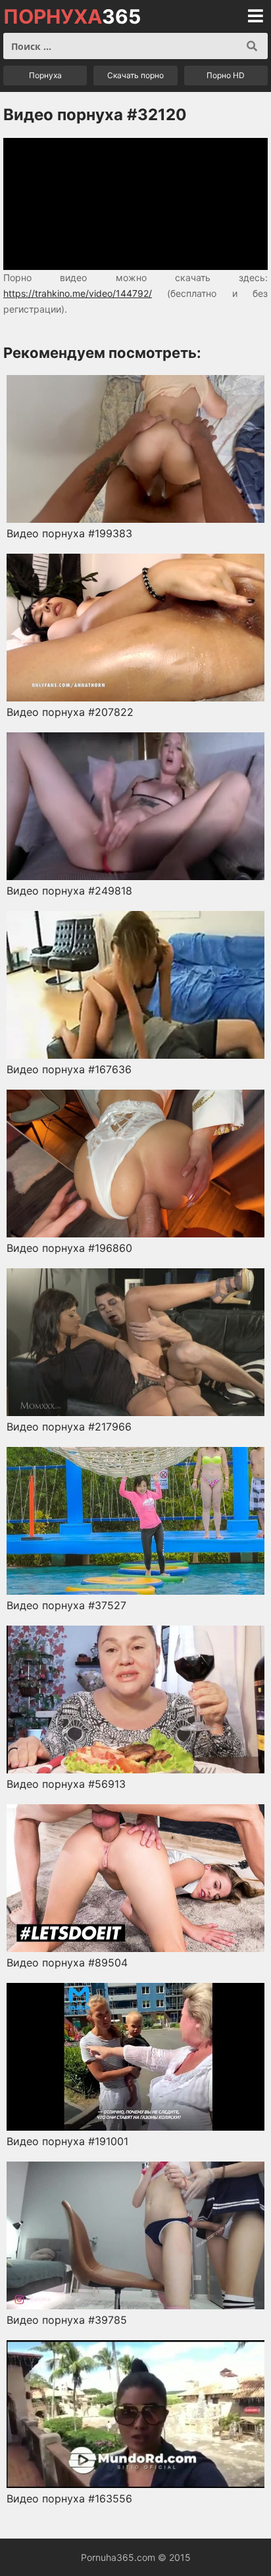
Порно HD (226, 75)
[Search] (252, 46)
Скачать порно (135, 75)
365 (72, 16)
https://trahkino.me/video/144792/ (78, 293)
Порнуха (45, 75)
